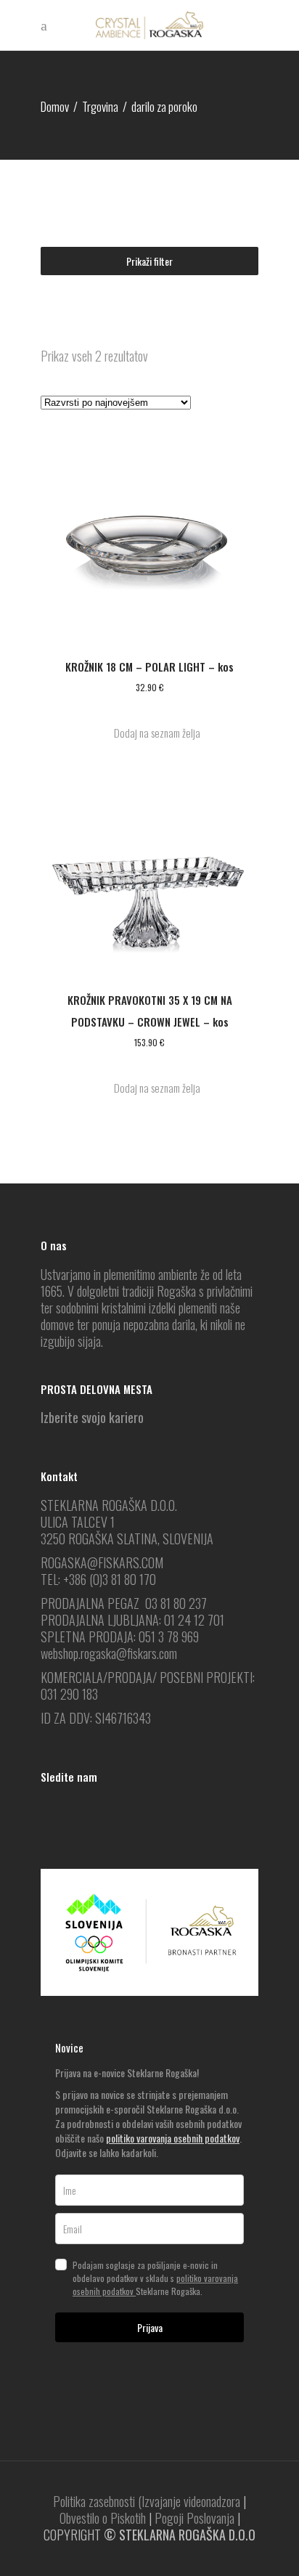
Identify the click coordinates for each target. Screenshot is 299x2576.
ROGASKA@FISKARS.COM (102, 1562)
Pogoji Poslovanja (194, 2518)
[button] (149, 733)
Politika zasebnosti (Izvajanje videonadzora (147, 2501)
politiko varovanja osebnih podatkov (173, 2138)
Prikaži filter (149, 261)
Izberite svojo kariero (92, 1417)
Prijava (150, 2327)
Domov (55, 106)
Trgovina (100, 106)
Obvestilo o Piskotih (103, 2518)
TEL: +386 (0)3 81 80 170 (98, 1579)
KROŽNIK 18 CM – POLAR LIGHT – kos (149, 667)
